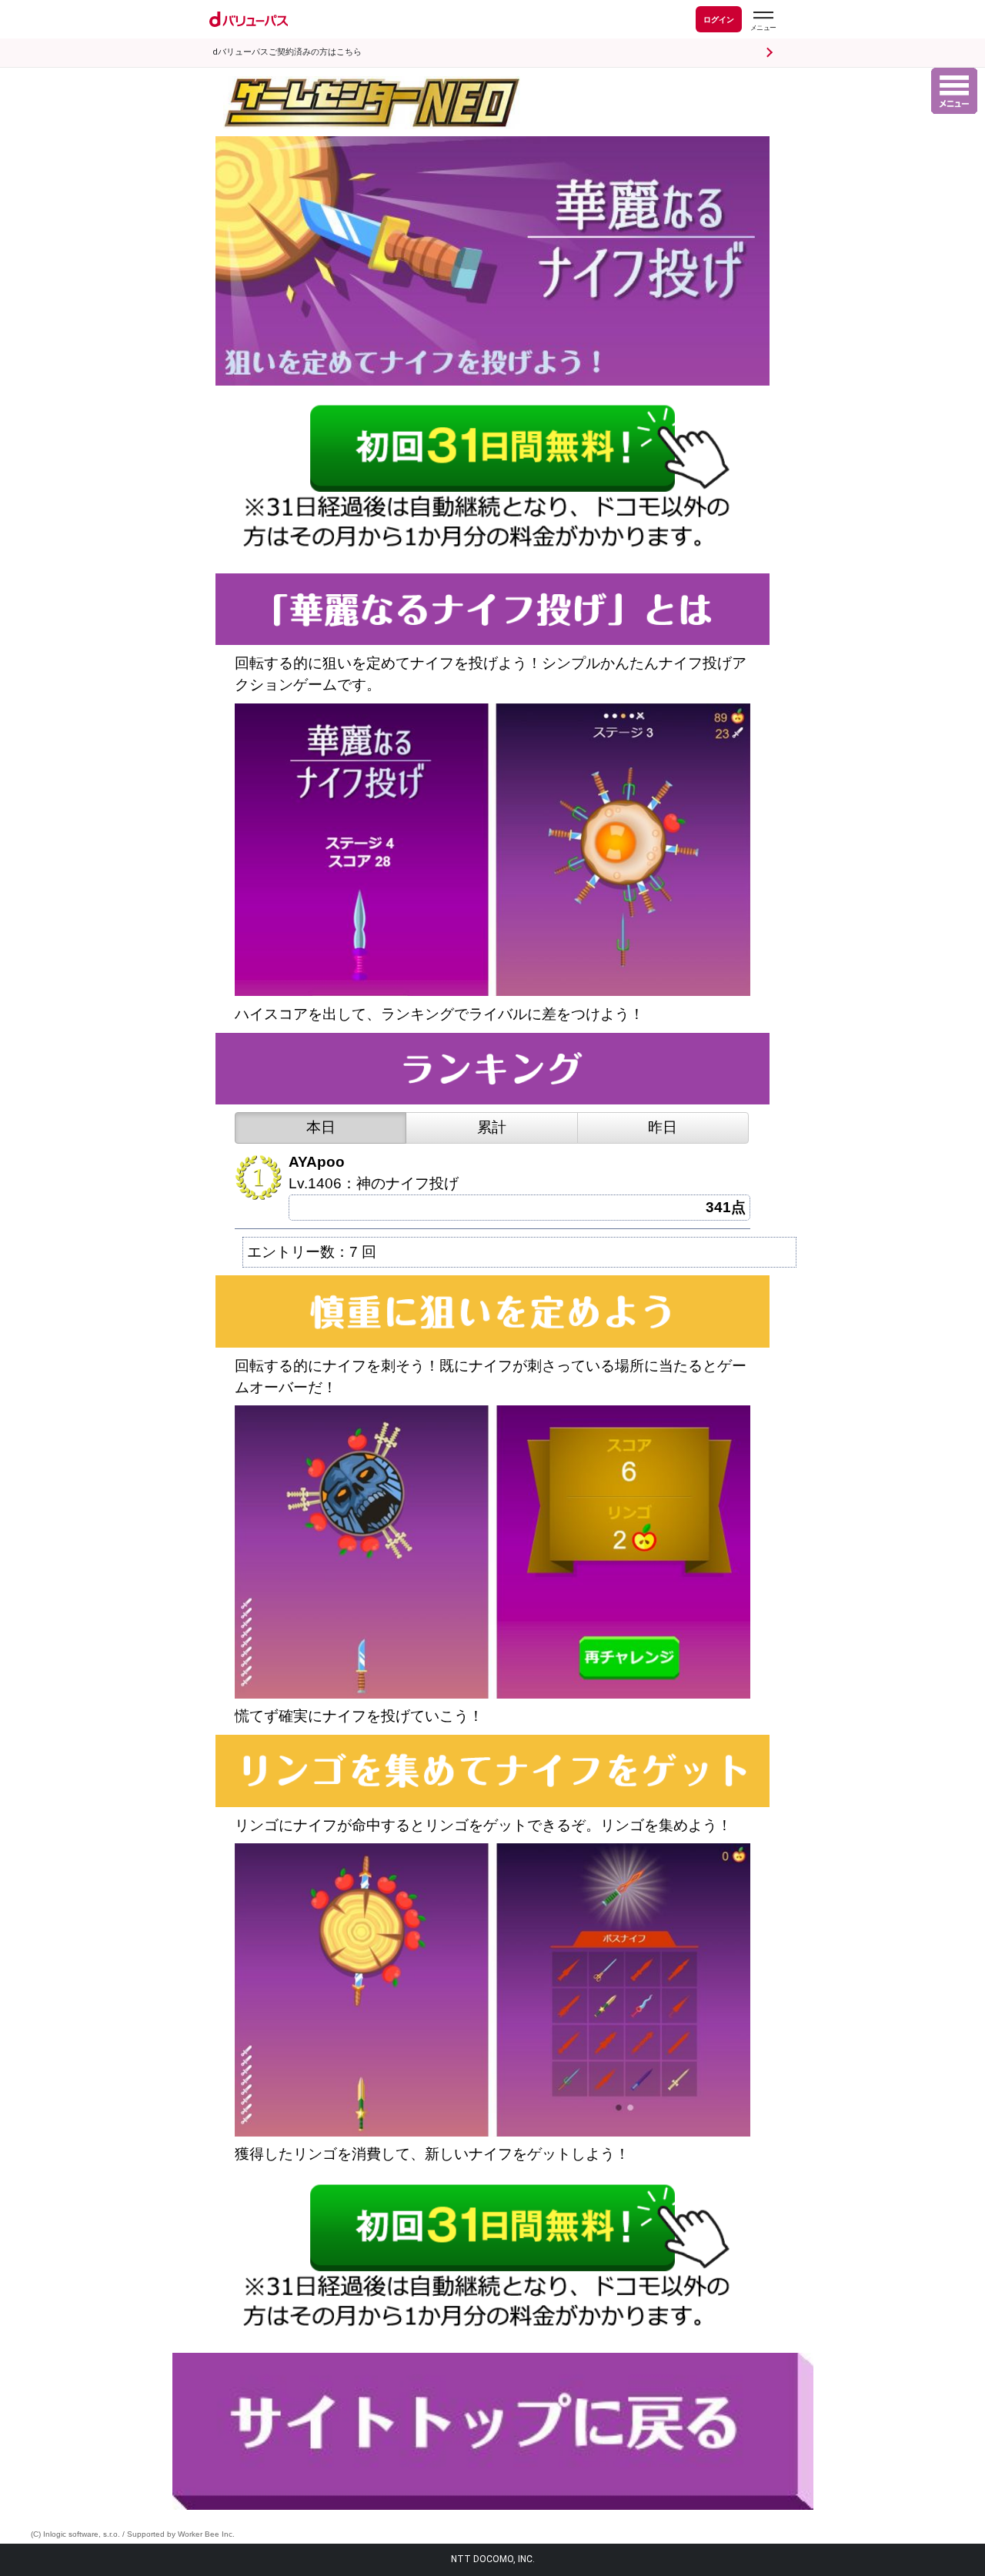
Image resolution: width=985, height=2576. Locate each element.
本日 (321, 1127)
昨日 (663, 1127)
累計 (492, 1127)
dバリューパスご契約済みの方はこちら (287, 52)
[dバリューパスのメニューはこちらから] (763, 21)
